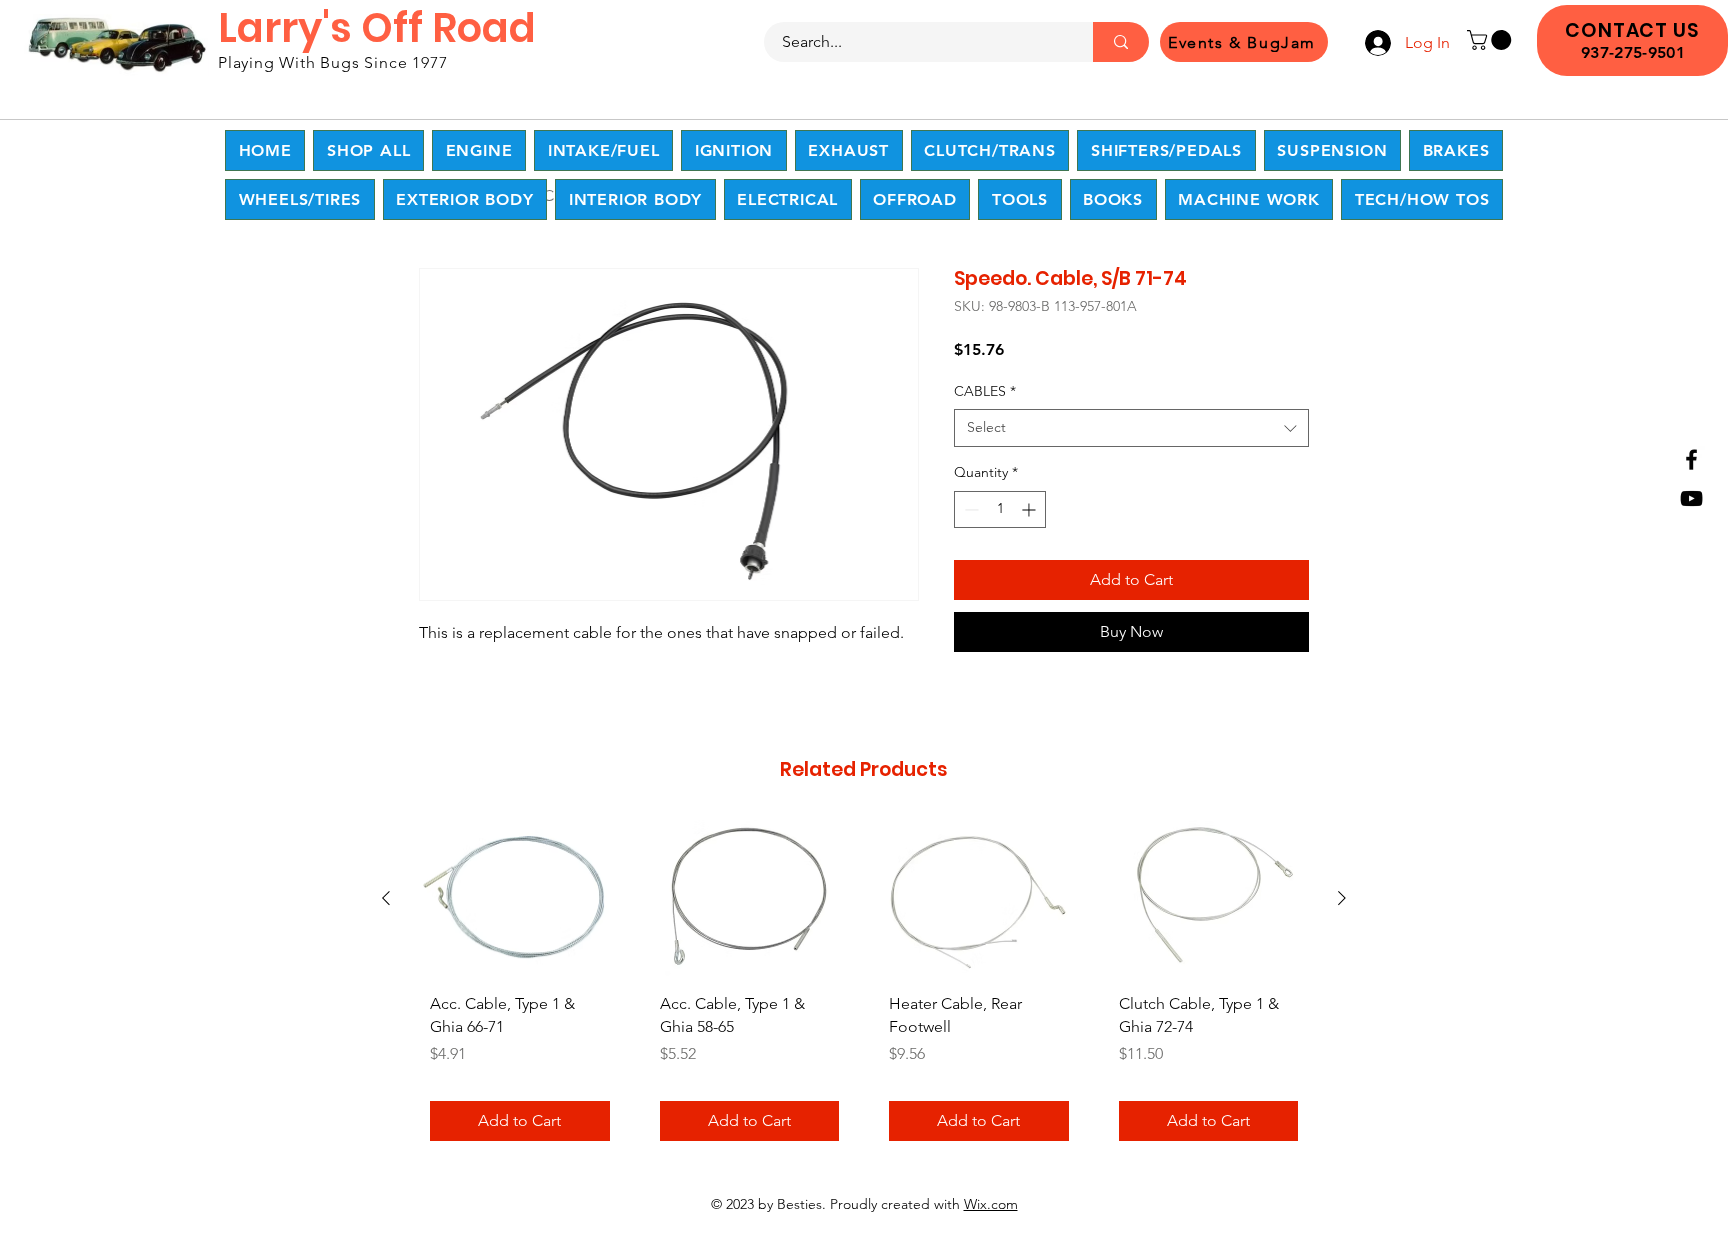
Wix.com (991, 1204)
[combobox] (1131, 428)
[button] (1491, 40)
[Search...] (1121, 42)
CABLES (985, 391)
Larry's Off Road (377, 28)
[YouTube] (1691, 498)
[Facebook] (1691, 459)
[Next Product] (1342, 898)
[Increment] (1030, 509)
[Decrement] (969, 509)
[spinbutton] (1000, 509)
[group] (864, 987)
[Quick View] (520, 898)
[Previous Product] (386, 898)
